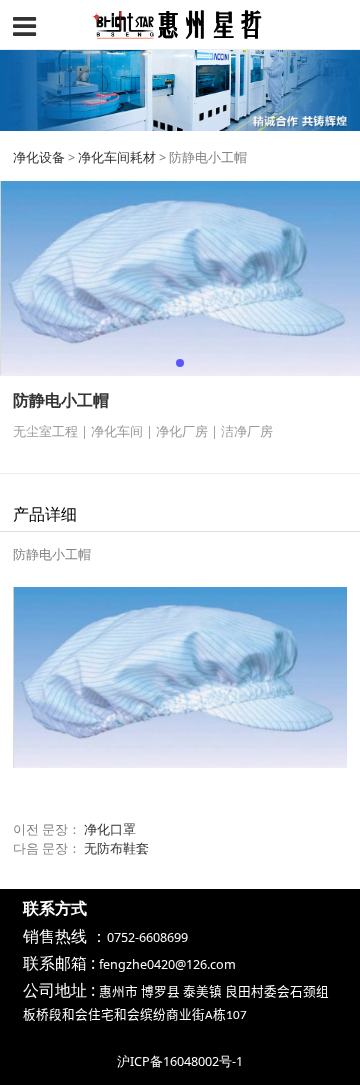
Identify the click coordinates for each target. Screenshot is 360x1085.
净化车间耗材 (117, 157)
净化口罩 (110, 829)
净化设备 (39, 157)
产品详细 (45, 514)
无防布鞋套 (116, 848)
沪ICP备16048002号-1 (180, 1061)
